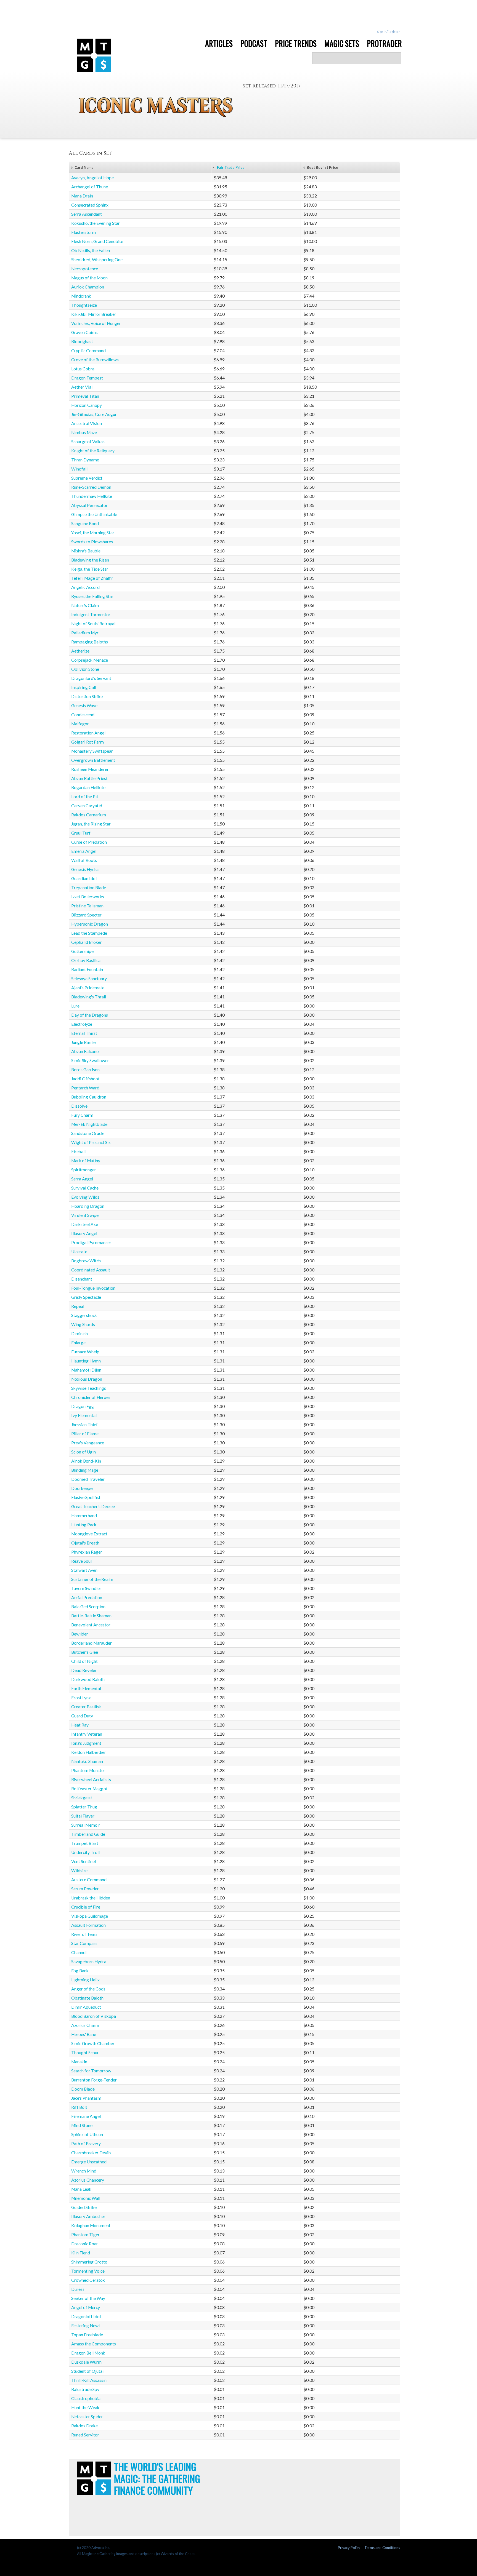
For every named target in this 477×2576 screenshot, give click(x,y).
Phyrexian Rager (87, 1552)
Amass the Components (94, 2344)
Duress (78, 2289)
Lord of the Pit (85, 797)
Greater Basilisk (86, 1707)
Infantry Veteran (87, 1734)
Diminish (79, 1334)
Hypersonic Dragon (90, 924)
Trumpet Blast (85, 1843)
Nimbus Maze (84, 432)
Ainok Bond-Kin (86, 1461)
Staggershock (84, 1315)
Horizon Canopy (87, 405)
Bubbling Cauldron (89, 1097)
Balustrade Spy (85, 2389)
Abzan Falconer (86, 1051)
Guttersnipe (82, 951)
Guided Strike (84, 2207)
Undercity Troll (85, 1852)
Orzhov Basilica (86, 960)
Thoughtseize (84, 305)
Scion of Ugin (84, 1452)
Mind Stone (82, 2125)
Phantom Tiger (85, 2235)
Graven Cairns (84, 332)
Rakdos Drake (84, 2426)
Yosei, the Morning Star (93, 533)
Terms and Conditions (382, 2548)
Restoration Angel (88, 733)
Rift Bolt (79, 2107)
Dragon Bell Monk (88, 2353)
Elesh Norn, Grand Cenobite (97, 241)
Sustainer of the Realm (92, 1579)
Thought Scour (85, 2053)
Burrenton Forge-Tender (94, 2080)
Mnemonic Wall (86, 2198)
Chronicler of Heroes (91, 1397)
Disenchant (82, 1279)
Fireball (78, 1151)
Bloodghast (82, 341)
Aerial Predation (87, 1597)
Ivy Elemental (84, 1415)
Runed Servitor (85, 2435)
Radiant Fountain (87, 969)
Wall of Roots (84, 860)
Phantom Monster (88, 1770)
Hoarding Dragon (88, 1206)
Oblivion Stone (85, 669)
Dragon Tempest (87, 378)
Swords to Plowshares (92, 542)
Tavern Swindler (86, 1588)
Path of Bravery (86, 2144)
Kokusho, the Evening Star (96, 223)
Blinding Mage (85, 1470)
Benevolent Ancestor (91, 1625)
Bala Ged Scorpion (88, 1607)
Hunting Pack (84, 1525)
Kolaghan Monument (91, 2225)
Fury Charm (82, 1115)
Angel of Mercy (86, 2307)
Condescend (83, 715)
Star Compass (84, 1943)
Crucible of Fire (86, 1907)
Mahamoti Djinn (86, 1370)
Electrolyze (82, 1024)
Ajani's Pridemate (88, 988)
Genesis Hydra (85, 869)
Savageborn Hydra (89, 1962)
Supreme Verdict (87, 478)
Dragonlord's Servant (91, 678)
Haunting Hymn (86, 1361)
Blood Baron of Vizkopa (94, 2016)
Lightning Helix (85, 1980)
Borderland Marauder (92, 1643)
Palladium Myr (85, 633)
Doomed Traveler (88, 1479)
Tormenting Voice (88, 2271)
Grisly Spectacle (86, 1297)
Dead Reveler (84, 1670)
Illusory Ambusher (88, 2216)
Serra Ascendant (87, 214)
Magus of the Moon (89, 278)
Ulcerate (79, 1252)
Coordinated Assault (91, 1270)
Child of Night (84, 1661)
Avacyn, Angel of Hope (92, 178)
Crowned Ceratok (88, 2280)
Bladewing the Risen (90, 560)
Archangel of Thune (90, 187)
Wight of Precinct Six (91, 1142)
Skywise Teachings (89, 1388)
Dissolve (79, 1106)
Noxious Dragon (87, 1379)
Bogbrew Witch (86, 1261)
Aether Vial (82, 387)
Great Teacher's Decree (93, 1506)
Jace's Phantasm (86, 2098)
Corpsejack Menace (90, 660)
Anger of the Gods (88, 1989)
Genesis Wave (84, 706)
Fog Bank (80, 1971)
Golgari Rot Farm (88, 742)
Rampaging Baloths (90, 642)
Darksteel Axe (85, 1224)
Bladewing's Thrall (89, 997)
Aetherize (80, 651)
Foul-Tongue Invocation (93, 1288)
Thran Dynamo (85, 460)
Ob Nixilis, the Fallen (91, 250)
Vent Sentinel (84, 1861)
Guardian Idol (84, 878)
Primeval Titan (85, 396)
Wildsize (79, 1870)
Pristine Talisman (87, 906)
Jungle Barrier (84, 1042)
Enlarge (78, 1343)
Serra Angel (82, 1179)
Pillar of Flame (85, 1434)
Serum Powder (85, 1889)
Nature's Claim (85, 605)
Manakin (79, 2062)
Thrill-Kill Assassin (89, 2380)
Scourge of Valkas (88, 442)
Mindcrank (81, 296)
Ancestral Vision (87, 423)
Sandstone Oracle (88, 1133)
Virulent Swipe (85, 1215)
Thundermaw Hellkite (92, 496)
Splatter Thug (84, 1807)
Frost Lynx (81, 1698)
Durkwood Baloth (88, 1679)
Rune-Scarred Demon (91, 487)
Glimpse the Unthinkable (94, 514)
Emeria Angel (84, 851)
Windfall (79, 469)
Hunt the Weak (85, 2407)
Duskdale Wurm (86, 2362)
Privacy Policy (349, 2548)
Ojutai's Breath (85, 1543)
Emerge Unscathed (89, 2162)
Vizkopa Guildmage (90, 1916)
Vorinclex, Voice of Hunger (96, 323)
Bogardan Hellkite (88, 787)
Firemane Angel (86, 2116)
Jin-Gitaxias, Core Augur (94, 414)
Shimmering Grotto (89, 2262)
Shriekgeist (82, 1798)
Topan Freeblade (87, 2335)
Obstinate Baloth (87, 1998)
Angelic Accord (85, 587)
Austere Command (89, 1880)
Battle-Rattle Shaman (91, 1616)
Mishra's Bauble (86, 551)
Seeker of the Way (88, 2298)
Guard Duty (82, 1716)
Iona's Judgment (86, 1743)
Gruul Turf (81, 833)
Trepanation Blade (89, 888)
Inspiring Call (84, 687)
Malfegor (80, 724)
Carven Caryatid (87, 806)
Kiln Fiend (81, 2253)
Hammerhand (84, 1516)
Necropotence (85, 269)
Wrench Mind (84, 2171)
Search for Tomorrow (91, 2071)
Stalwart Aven (84, 1570)
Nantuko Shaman (87, 1761)
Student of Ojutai (87, 2371)
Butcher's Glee (85, 1652)
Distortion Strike (87, 696)
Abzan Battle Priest (89, 778)
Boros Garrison (85, 1070)
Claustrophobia (86, 2398)
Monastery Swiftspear (92, 751)
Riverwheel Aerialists (91, 1779)
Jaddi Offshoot (85, 1079)
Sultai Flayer (83, 1816)
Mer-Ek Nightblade (89, 1124)
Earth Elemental (86, 1688)
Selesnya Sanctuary (89, 979)
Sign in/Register (389, 32)
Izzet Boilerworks (88, 897)
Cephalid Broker (87, 942)
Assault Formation (88, 1925)
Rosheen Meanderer (90, 769)
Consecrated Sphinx (90, 205)
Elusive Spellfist (86, 1497)
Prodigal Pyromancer (91, 1242)
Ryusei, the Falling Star (92, 596)
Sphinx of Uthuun (87, 2134)
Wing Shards (83, 1324)
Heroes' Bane (84, 2034)
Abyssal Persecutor (89, 505)
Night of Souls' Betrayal (93, 624)
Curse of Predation (89, 842)
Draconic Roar (85, 2244)
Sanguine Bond (85, 523)
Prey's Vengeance (88, 1443)
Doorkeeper (83, 1488)
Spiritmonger (84, 1170)
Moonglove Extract (89, 1534)
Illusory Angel (84, 1233)
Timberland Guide (88, 1834)
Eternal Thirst (84, 1033)
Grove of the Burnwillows (95, 360)
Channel (79, 1952)
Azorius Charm (85, 2025)
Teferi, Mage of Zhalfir (92, 578)
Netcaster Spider (87, 2417)
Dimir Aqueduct (86, 2007)
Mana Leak (81, 2189)
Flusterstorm (84, 232)
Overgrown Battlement (93, 760)
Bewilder (80, 1634)
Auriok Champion (88, 287)
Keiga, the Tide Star (90, 569)
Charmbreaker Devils (91, 2153)
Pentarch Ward (85, 1088)
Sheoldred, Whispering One (97, 260)
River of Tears (84, 1934)
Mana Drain (82, 196)
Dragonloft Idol (86, 2316)
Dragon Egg (83, 1406)
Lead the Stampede (89, 933)
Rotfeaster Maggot (89, 1789)
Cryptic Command (88, 351)
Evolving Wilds (85, 1197)
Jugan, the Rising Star (91, 824)
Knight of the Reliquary (93, 451)
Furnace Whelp (85, 1352)
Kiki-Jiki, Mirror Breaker (94, 314)
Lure (75, 1006)
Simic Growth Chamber (93, 2043)
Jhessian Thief (84, 1425)
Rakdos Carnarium (89, 815)
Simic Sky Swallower (90, 1060)
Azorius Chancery (88, 2180)
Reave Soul (81, 1561)
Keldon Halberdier (89, 1752)
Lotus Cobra (83, 369)
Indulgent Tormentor (91, 614)
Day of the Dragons (90, 1015)
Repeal (78, 1306)
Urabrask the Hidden (91, 1898)
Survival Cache (85, 1188)
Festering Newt (86, 2326)
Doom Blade (83, 2089)
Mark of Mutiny (86, 1161)
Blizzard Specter (86, 915)
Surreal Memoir (86, 1825)
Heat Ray (80, 1725)
